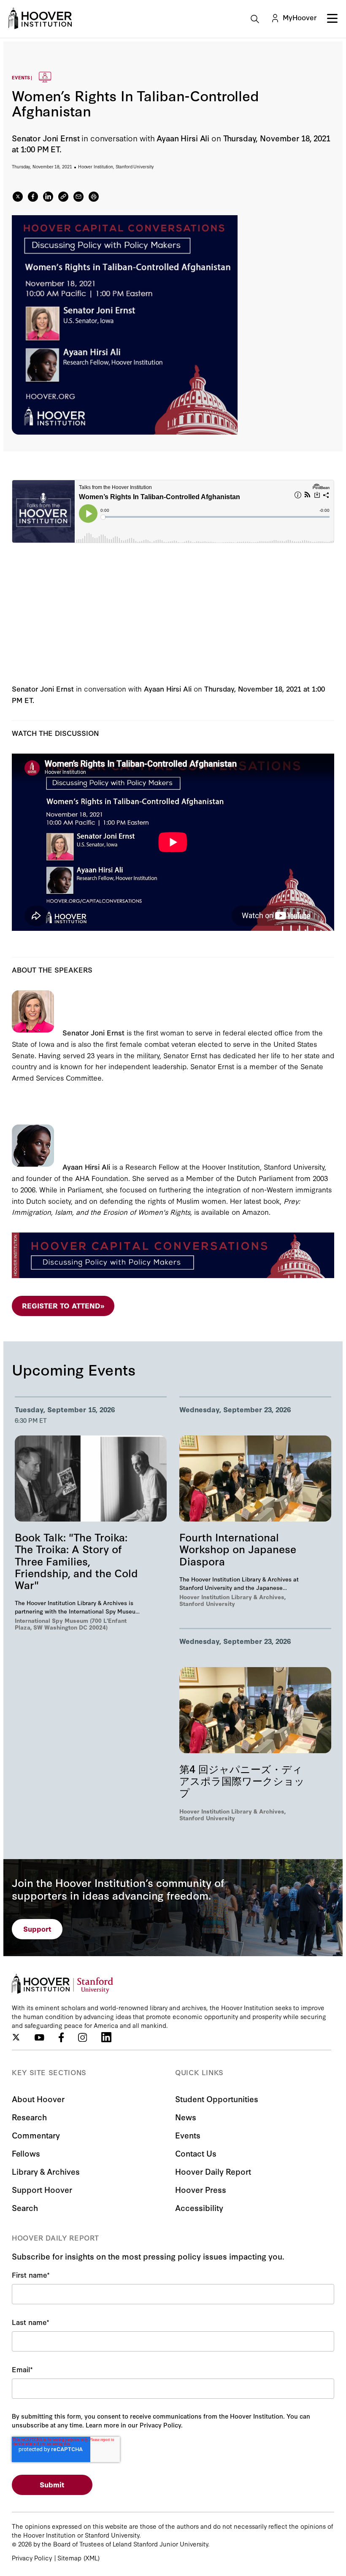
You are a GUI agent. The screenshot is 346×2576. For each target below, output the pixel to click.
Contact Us (196, 2153)
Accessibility (199, 2207)
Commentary (36, 2135)
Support (37, 1929)
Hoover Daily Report (213, 2171)
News (186, 2117)
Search (25, 2207)
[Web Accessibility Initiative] (40, 18)
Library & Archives (46, 2171)
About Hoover (38, 2099)
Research (29, 2117)
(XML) (92, 2558)
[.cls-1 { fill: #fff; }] (63, 197)
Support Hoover (42, 2189)
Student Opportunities (217, 2099)
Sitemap (69, 2558)
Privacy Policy (32, 2558)
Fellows (26, 2153)
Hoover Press (201, 2189)
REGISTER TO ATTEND (63, 1305)
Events (188, 2135)
